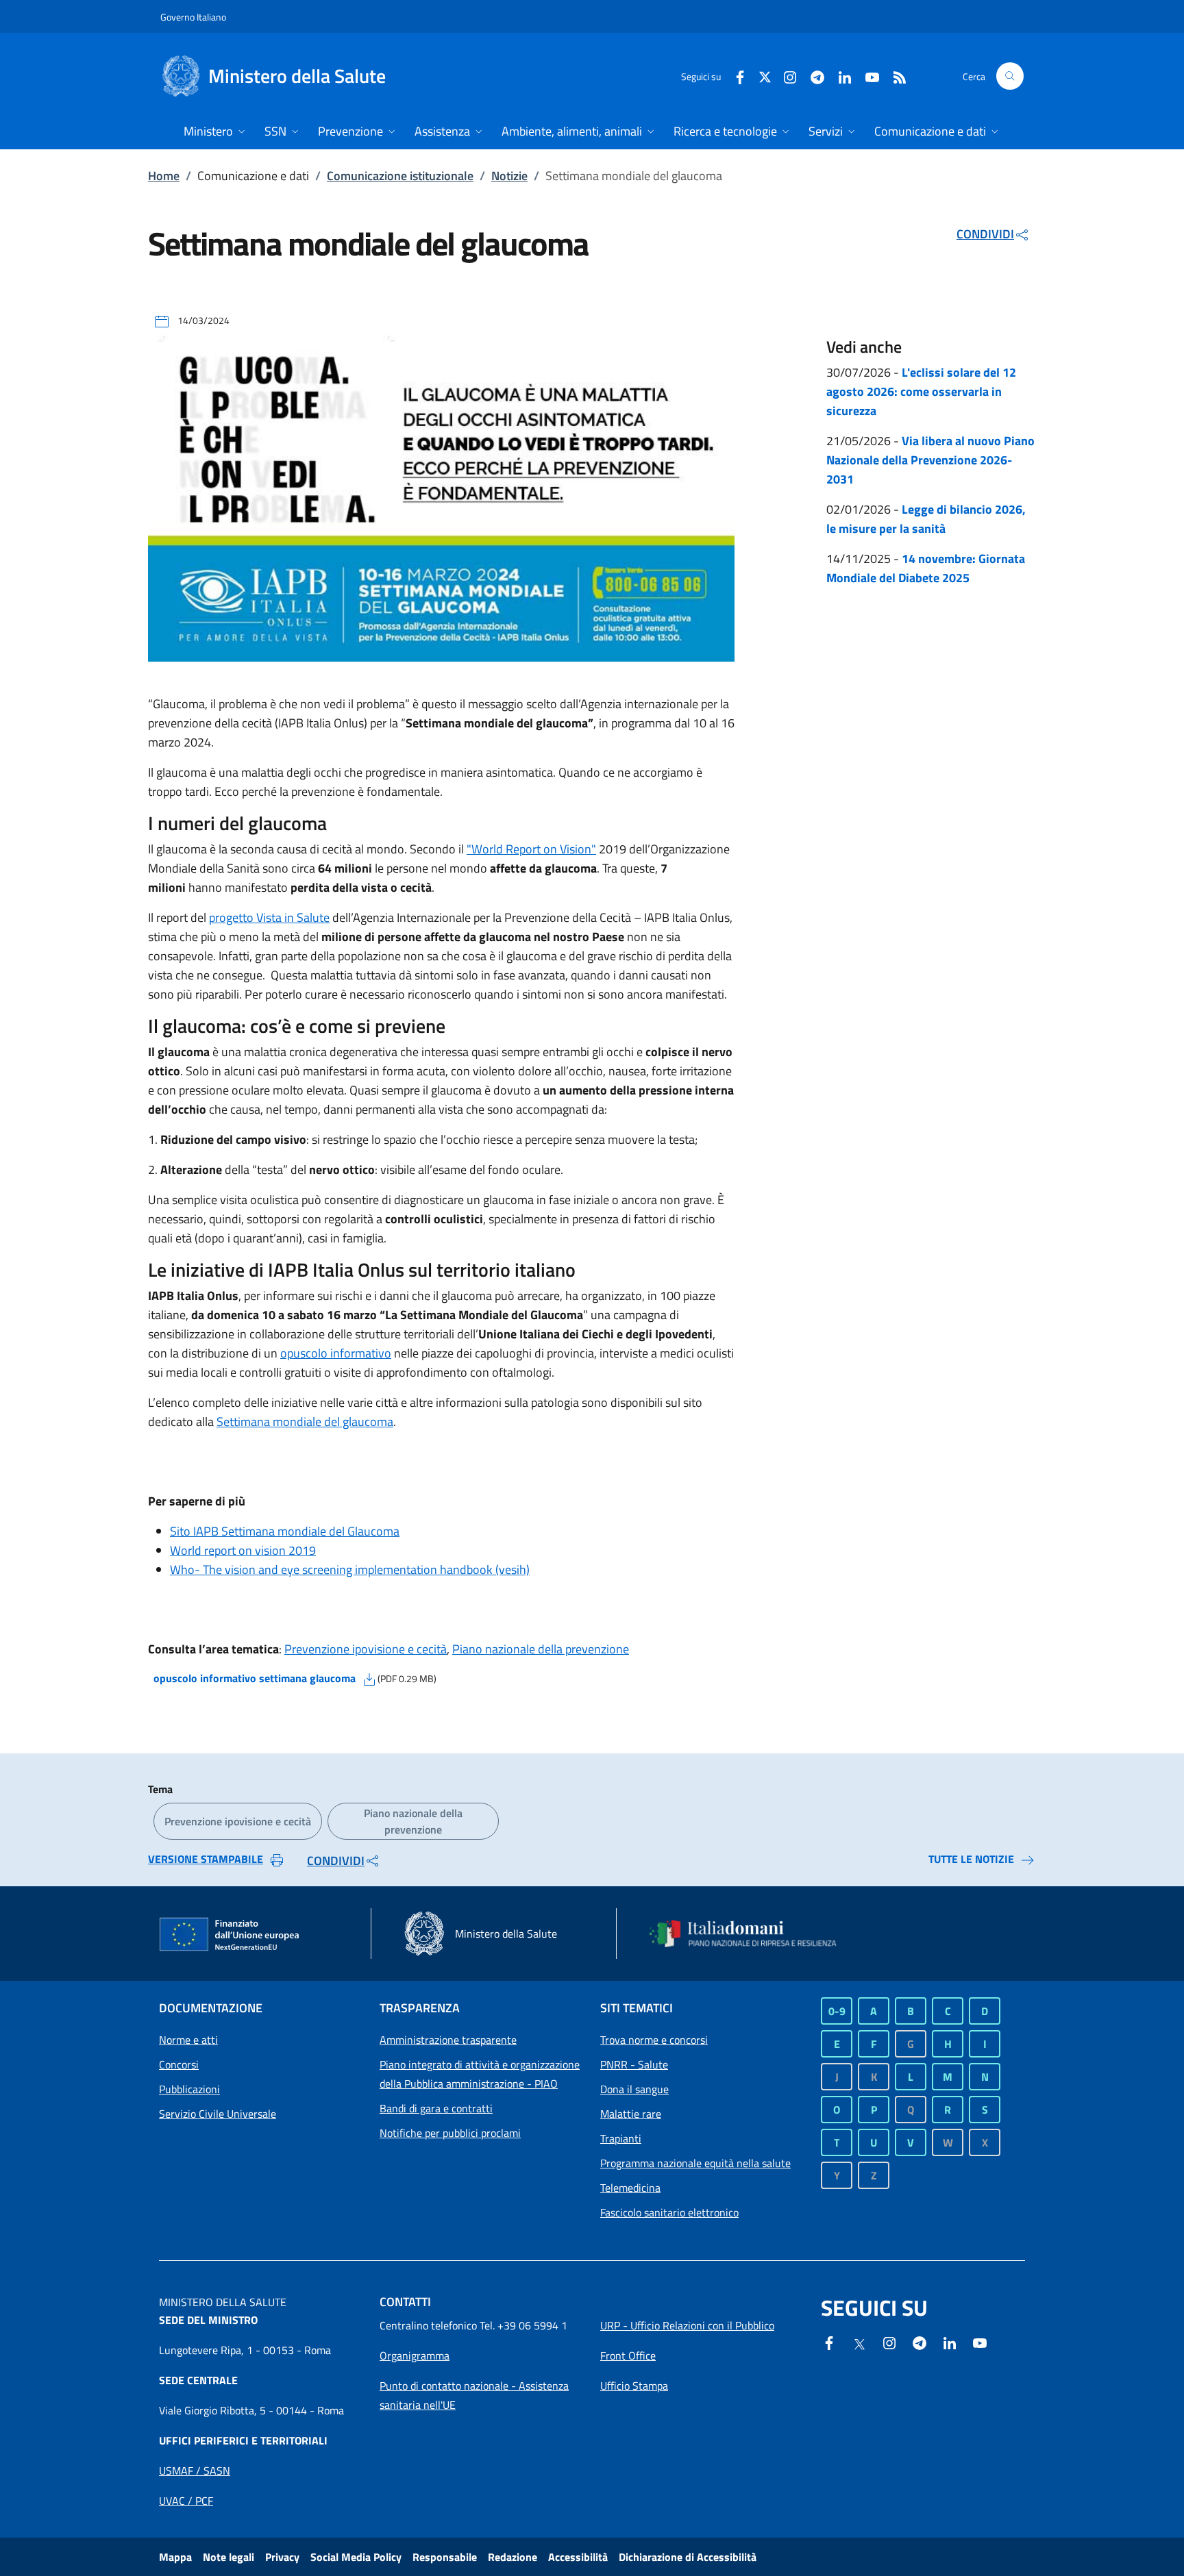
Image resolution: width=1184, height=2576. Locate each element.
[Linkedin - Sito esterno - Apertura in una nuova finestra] (839, 76)
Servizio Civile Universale (218, 2114)
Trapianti (621, 2138)
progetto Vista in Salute (269, 917)
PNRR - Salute (634, 2064)
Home (164, 176)
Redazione (513, 2557)
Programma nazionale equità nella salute (695, 2163)
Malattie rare (631, 2114)
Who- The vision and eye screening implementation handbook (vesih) (350, 1570)
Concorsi (179, 2064)
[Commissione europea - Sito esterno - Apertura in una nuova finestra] (230, 1935)
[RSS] (894, 76)
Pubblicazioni (189, 2089)
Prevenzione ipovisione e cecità (366, 1649)
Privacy (282, 2557)
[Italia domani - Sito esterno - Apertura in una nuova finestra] (752, 1934)
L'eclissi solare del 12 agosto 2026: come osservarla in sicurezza (921, 391)
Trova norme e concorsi (654, 2040)
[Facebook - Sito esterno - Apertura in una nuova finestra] (735, 76)
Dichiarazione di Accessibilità (688, 2557)
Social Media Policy (356, 2557)
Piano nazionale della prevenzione (541, 1649)
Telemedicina (630, 2188)
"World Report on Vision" (531, 849)
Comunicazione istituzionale (400, 176)
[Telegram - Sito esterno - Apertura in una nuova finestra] (920, 2342)
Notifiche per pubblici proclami (450, 2133)
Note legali (229, 2557)
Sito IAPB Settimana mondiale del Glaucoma (285, 1531)
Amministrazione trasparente (448, 2040)
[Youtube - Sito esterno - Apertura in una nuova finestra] (867, 76)
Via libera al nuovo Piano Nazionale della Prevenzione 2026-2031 (930, 460)
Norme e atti (188, 2040)
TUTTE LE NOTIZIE (971, 1859)
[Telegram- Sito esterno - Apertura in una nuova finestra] (812, 76)
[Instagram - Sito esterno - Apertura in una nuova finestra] (785, 76)
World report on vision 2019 (243, 1550)
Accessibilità (578, 2557)
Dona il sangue (634, 2089)
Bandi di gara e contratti (436, 2108)
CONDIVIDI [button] (985, 234)
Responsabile (445, 2557)
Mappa (175, 2557)
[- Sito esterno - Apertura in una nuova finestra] (980, 2342)
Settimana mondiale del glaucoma (305, 1422)
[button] (1010, 76)
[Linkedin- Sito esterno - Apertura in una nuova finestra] (950, 2342)
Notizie (509, 176)
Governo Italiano (193, 17)
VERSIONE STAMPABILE (206, 1859)
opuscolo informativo (336, 1353)
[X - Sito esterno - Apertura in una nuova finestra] (765, 76)
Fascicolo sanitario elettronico (669, 2212)
